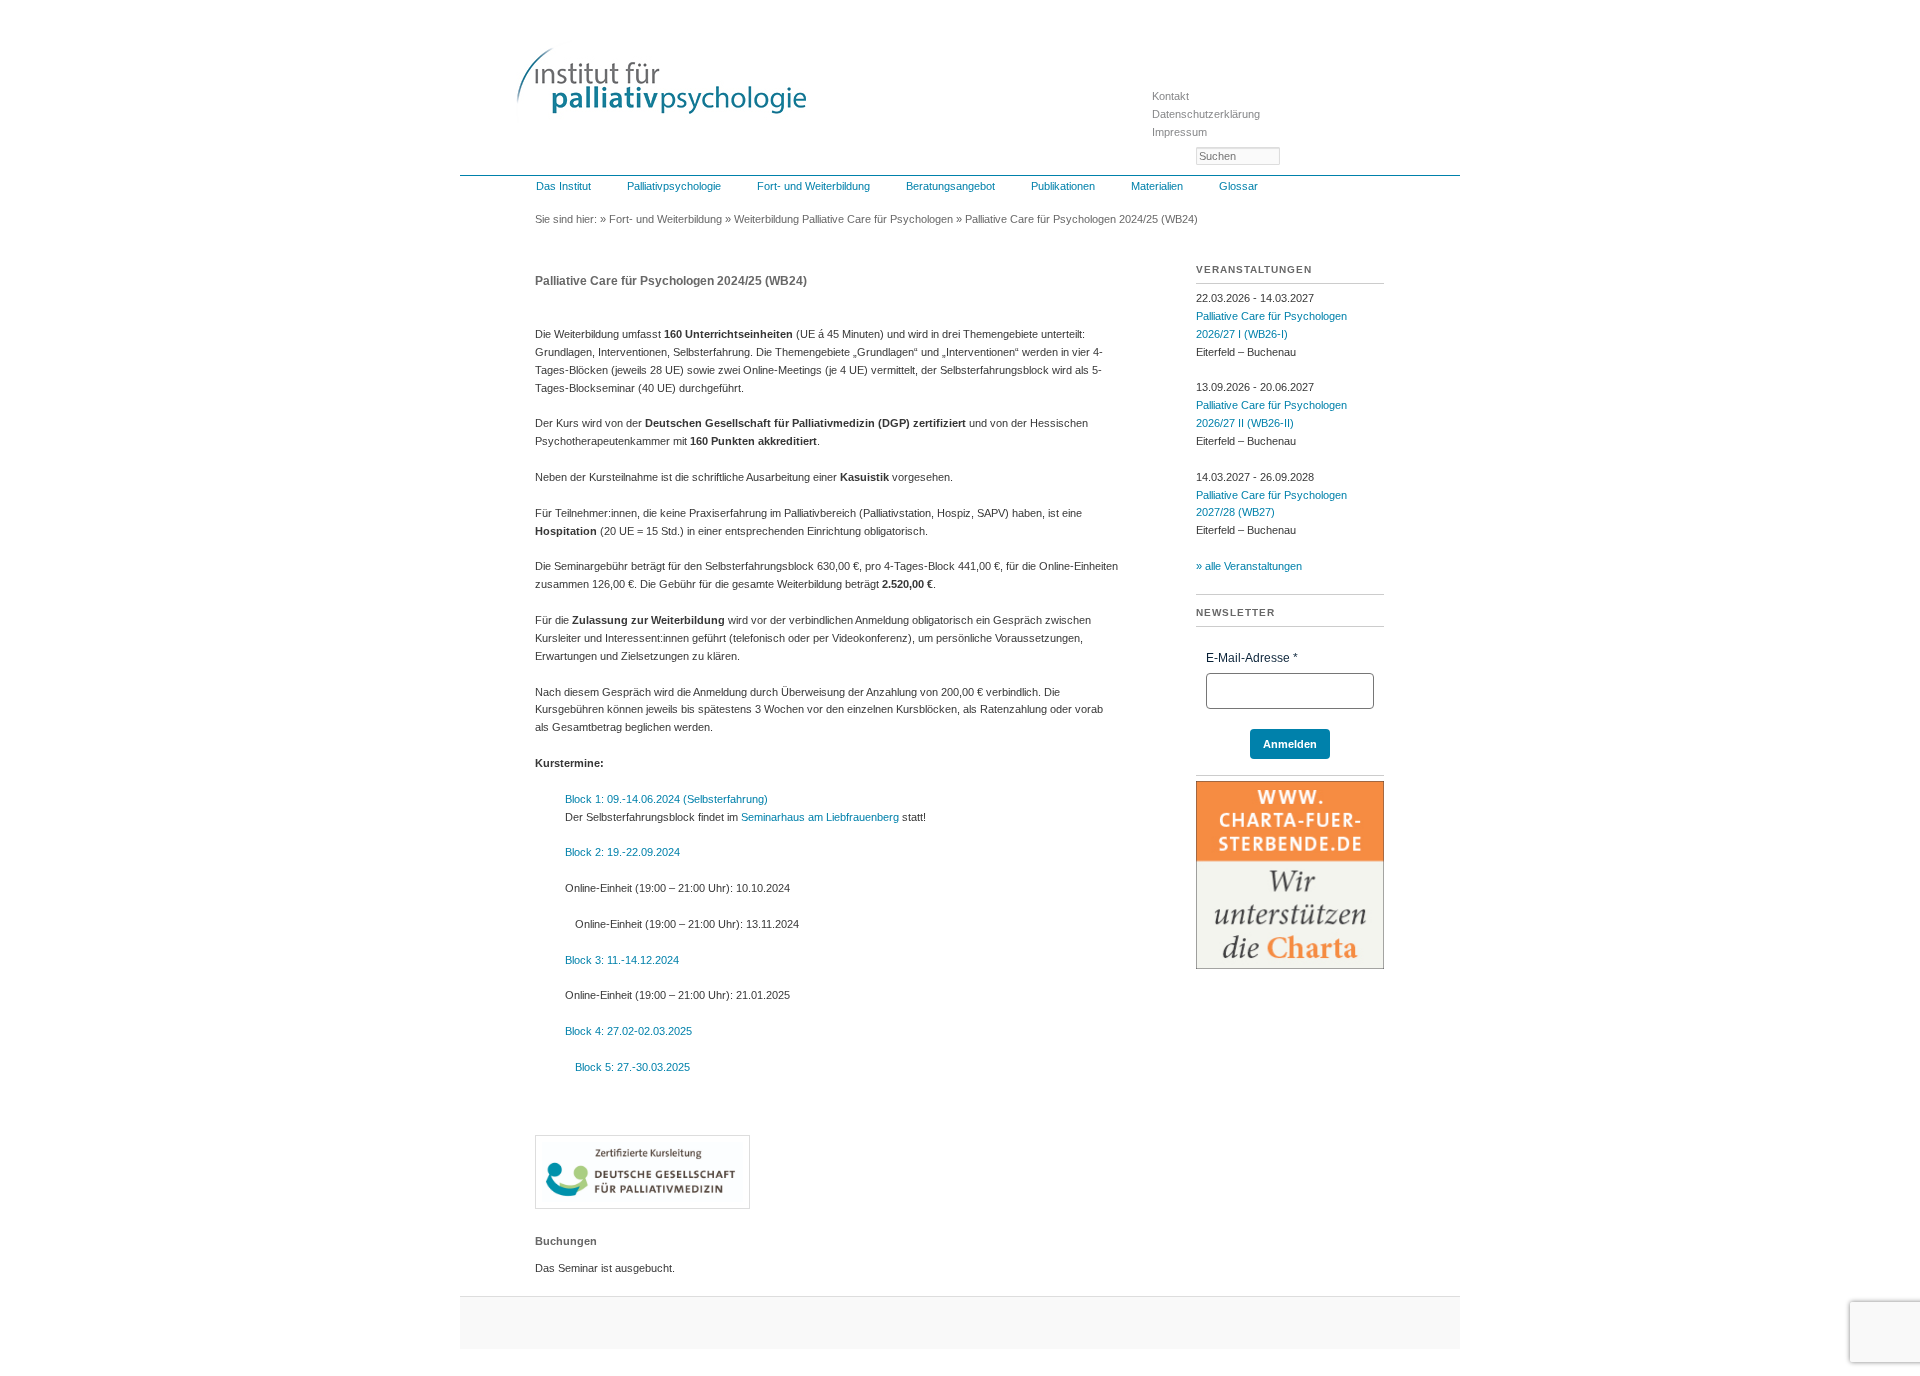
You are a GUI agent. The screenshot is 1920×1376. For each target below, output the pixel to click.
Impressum (1179, 132)
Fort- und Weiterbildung (813, 186)
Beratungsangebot (950, 186)
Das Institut (563, 186)
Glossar (1238, 186)
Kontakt (1170, 96)
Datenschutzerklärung (1206, 114)
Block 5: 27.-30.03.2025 (632, 1067)
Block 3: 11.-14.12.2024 (622, 960)
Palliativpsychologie (674, 186)
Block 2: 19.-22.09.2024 (622, 852)
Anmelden (1290, 744)
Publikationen (1063, 186)
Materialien (1157, 186)
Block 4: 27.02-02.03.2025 (628, 1031)
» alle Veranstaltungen (1249, 566)
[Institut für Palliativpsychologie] (661, 105)
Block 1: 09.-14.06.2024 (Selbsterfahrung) (666, 799)
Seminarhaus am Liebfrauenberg (820, 817)
